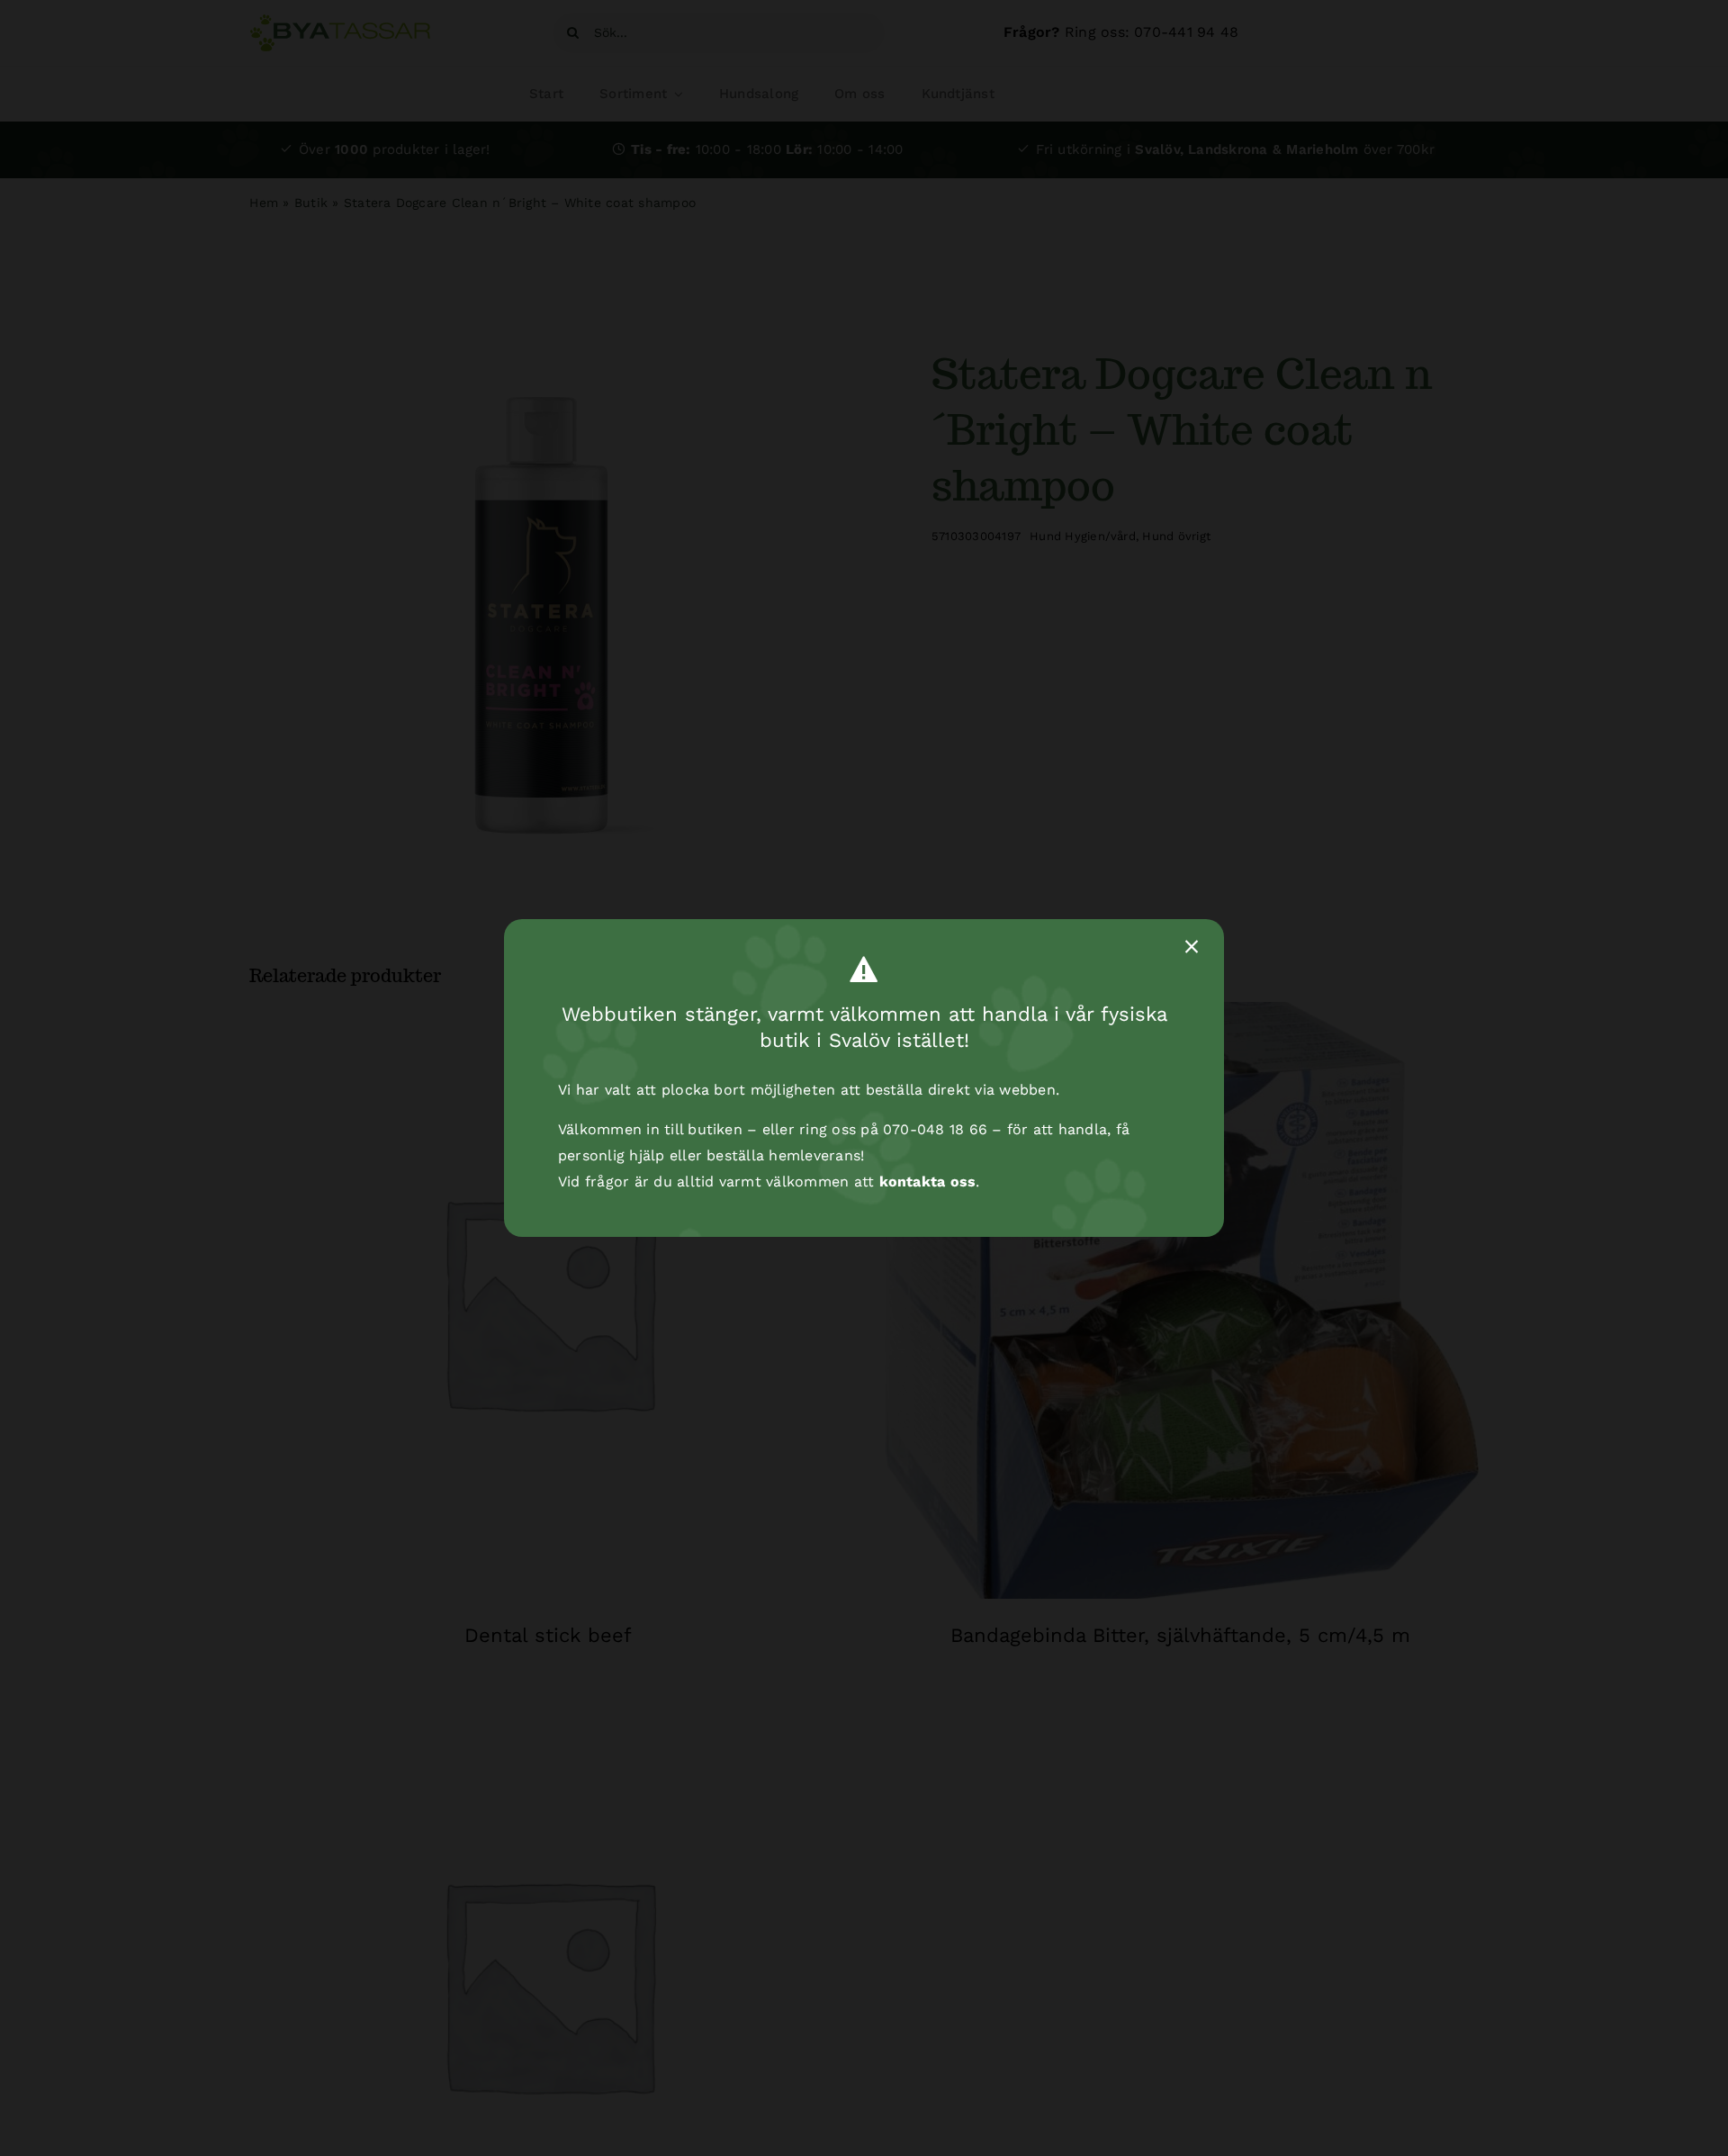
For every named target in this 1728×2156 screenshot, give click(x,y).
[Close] (1192, 947)
